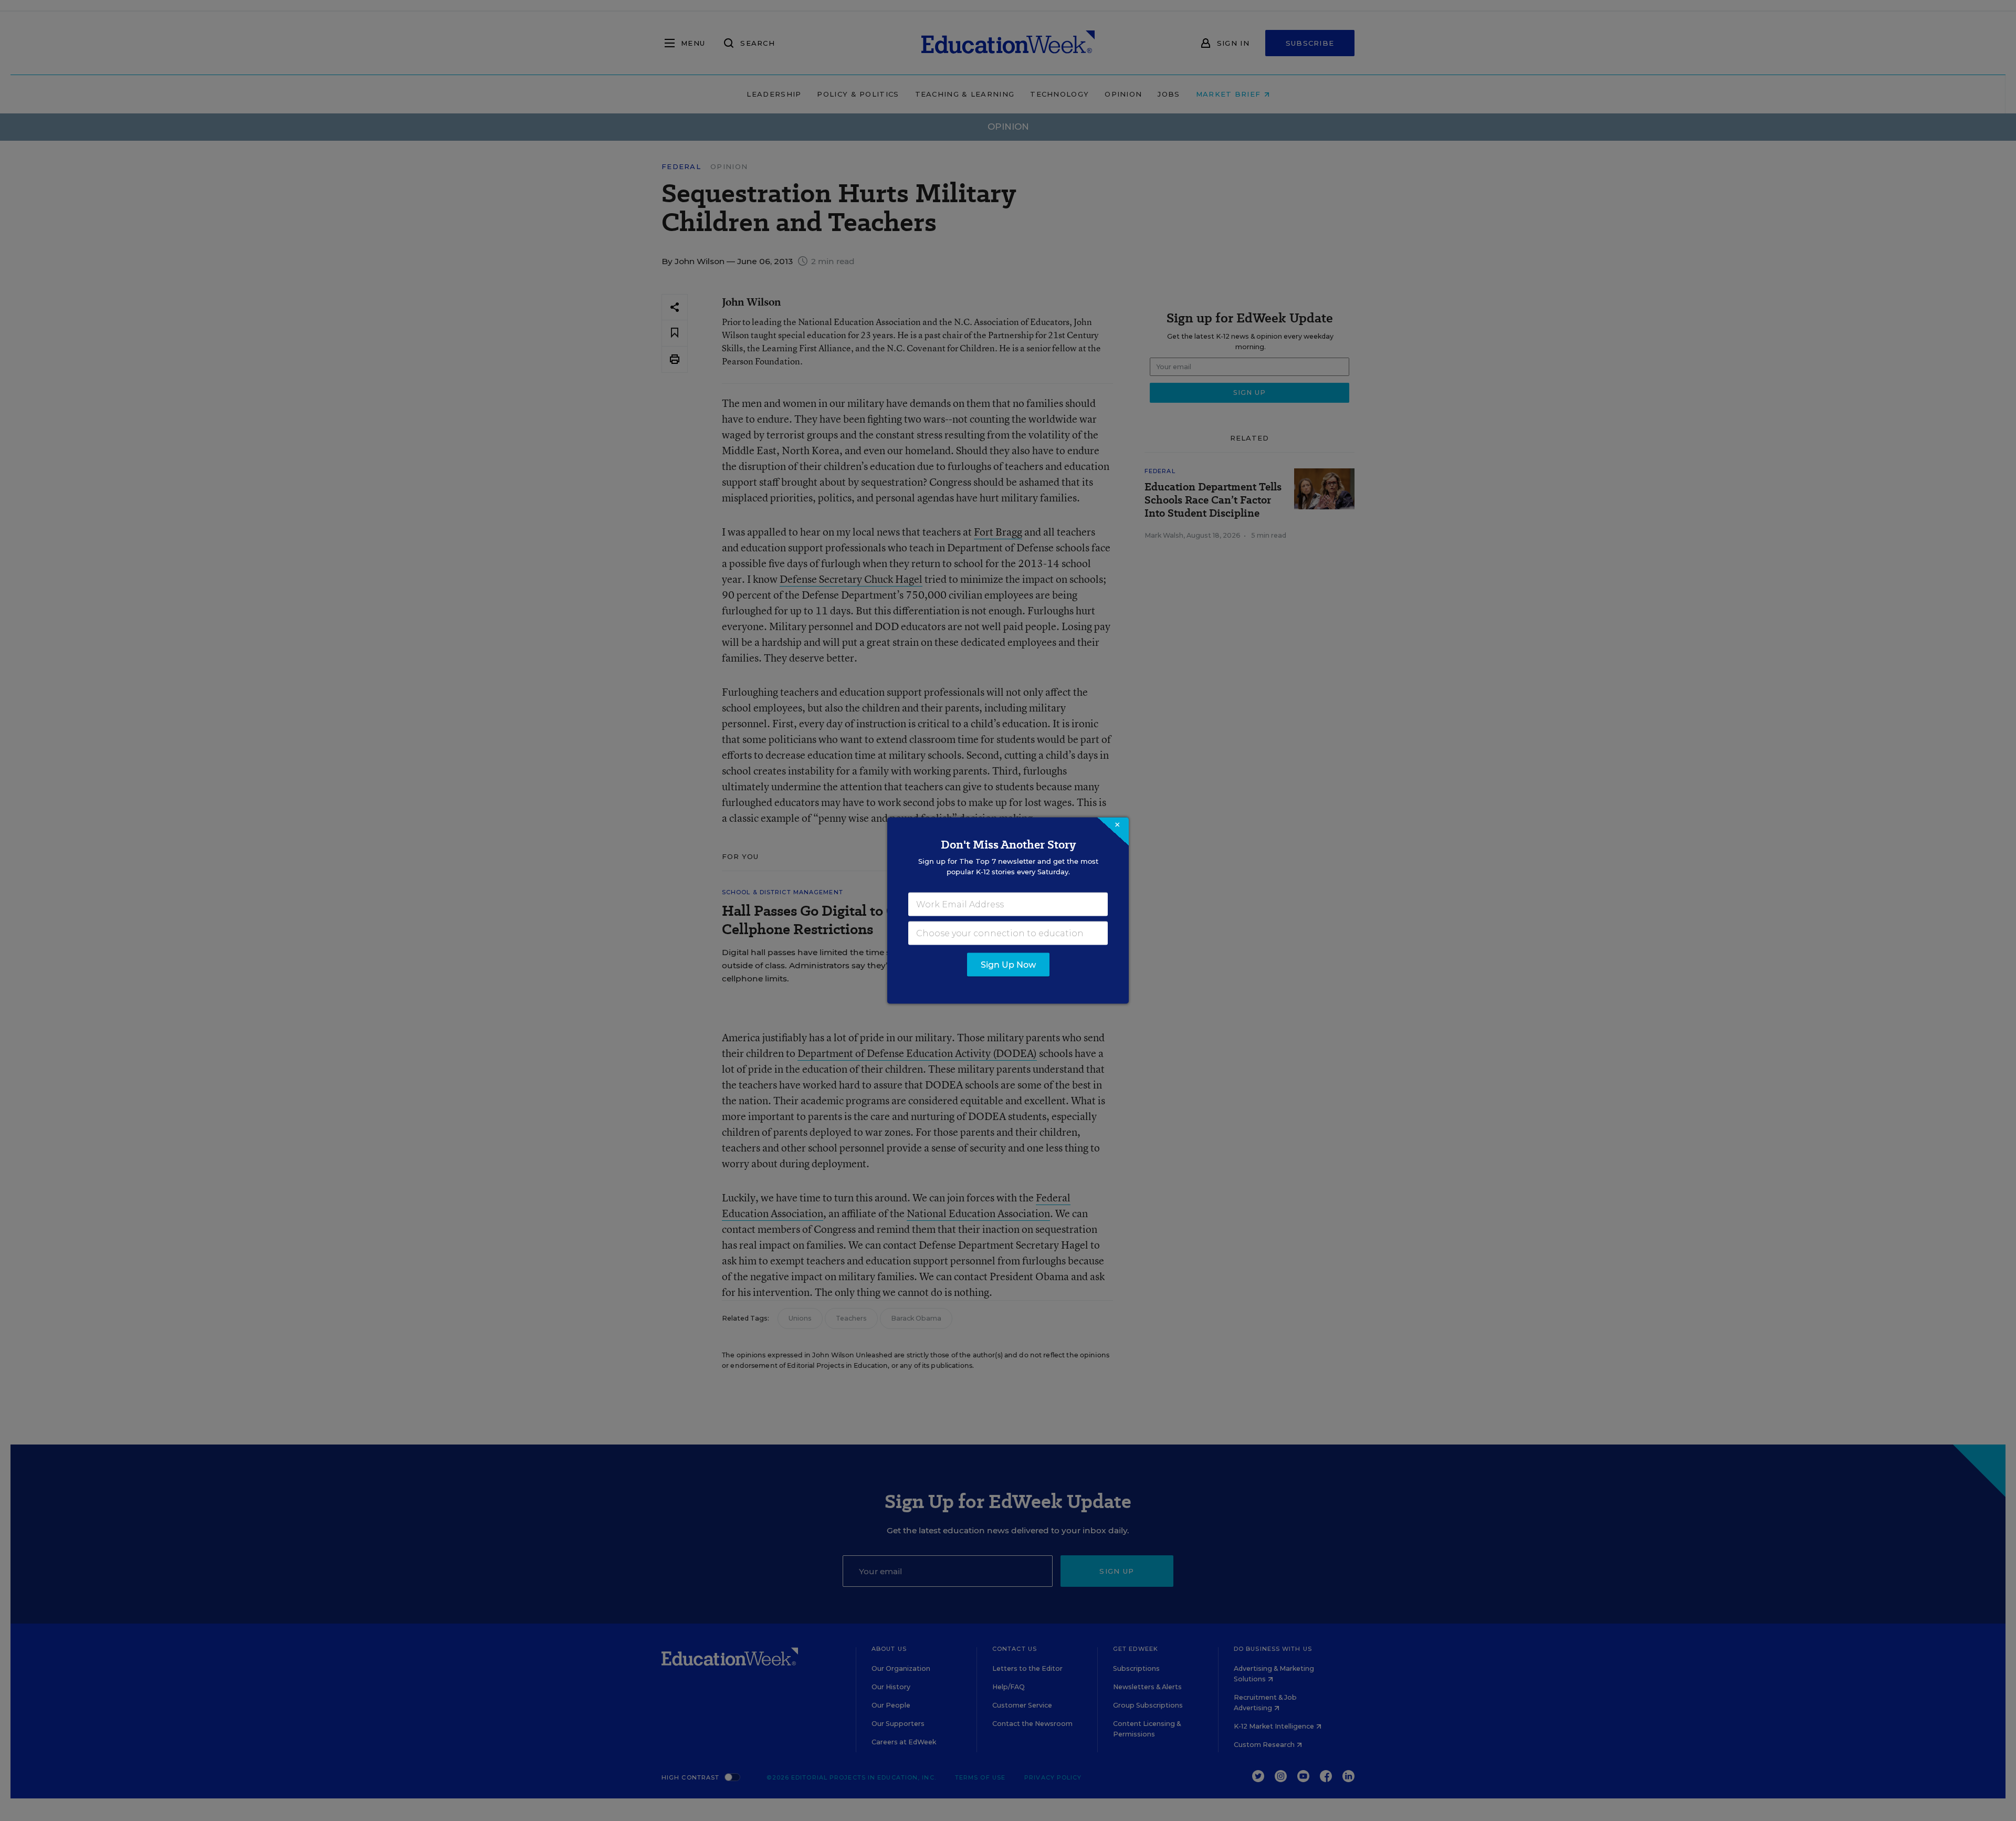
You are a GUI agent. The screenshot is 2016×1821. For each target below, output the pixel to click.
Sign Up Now (1008, 965)
